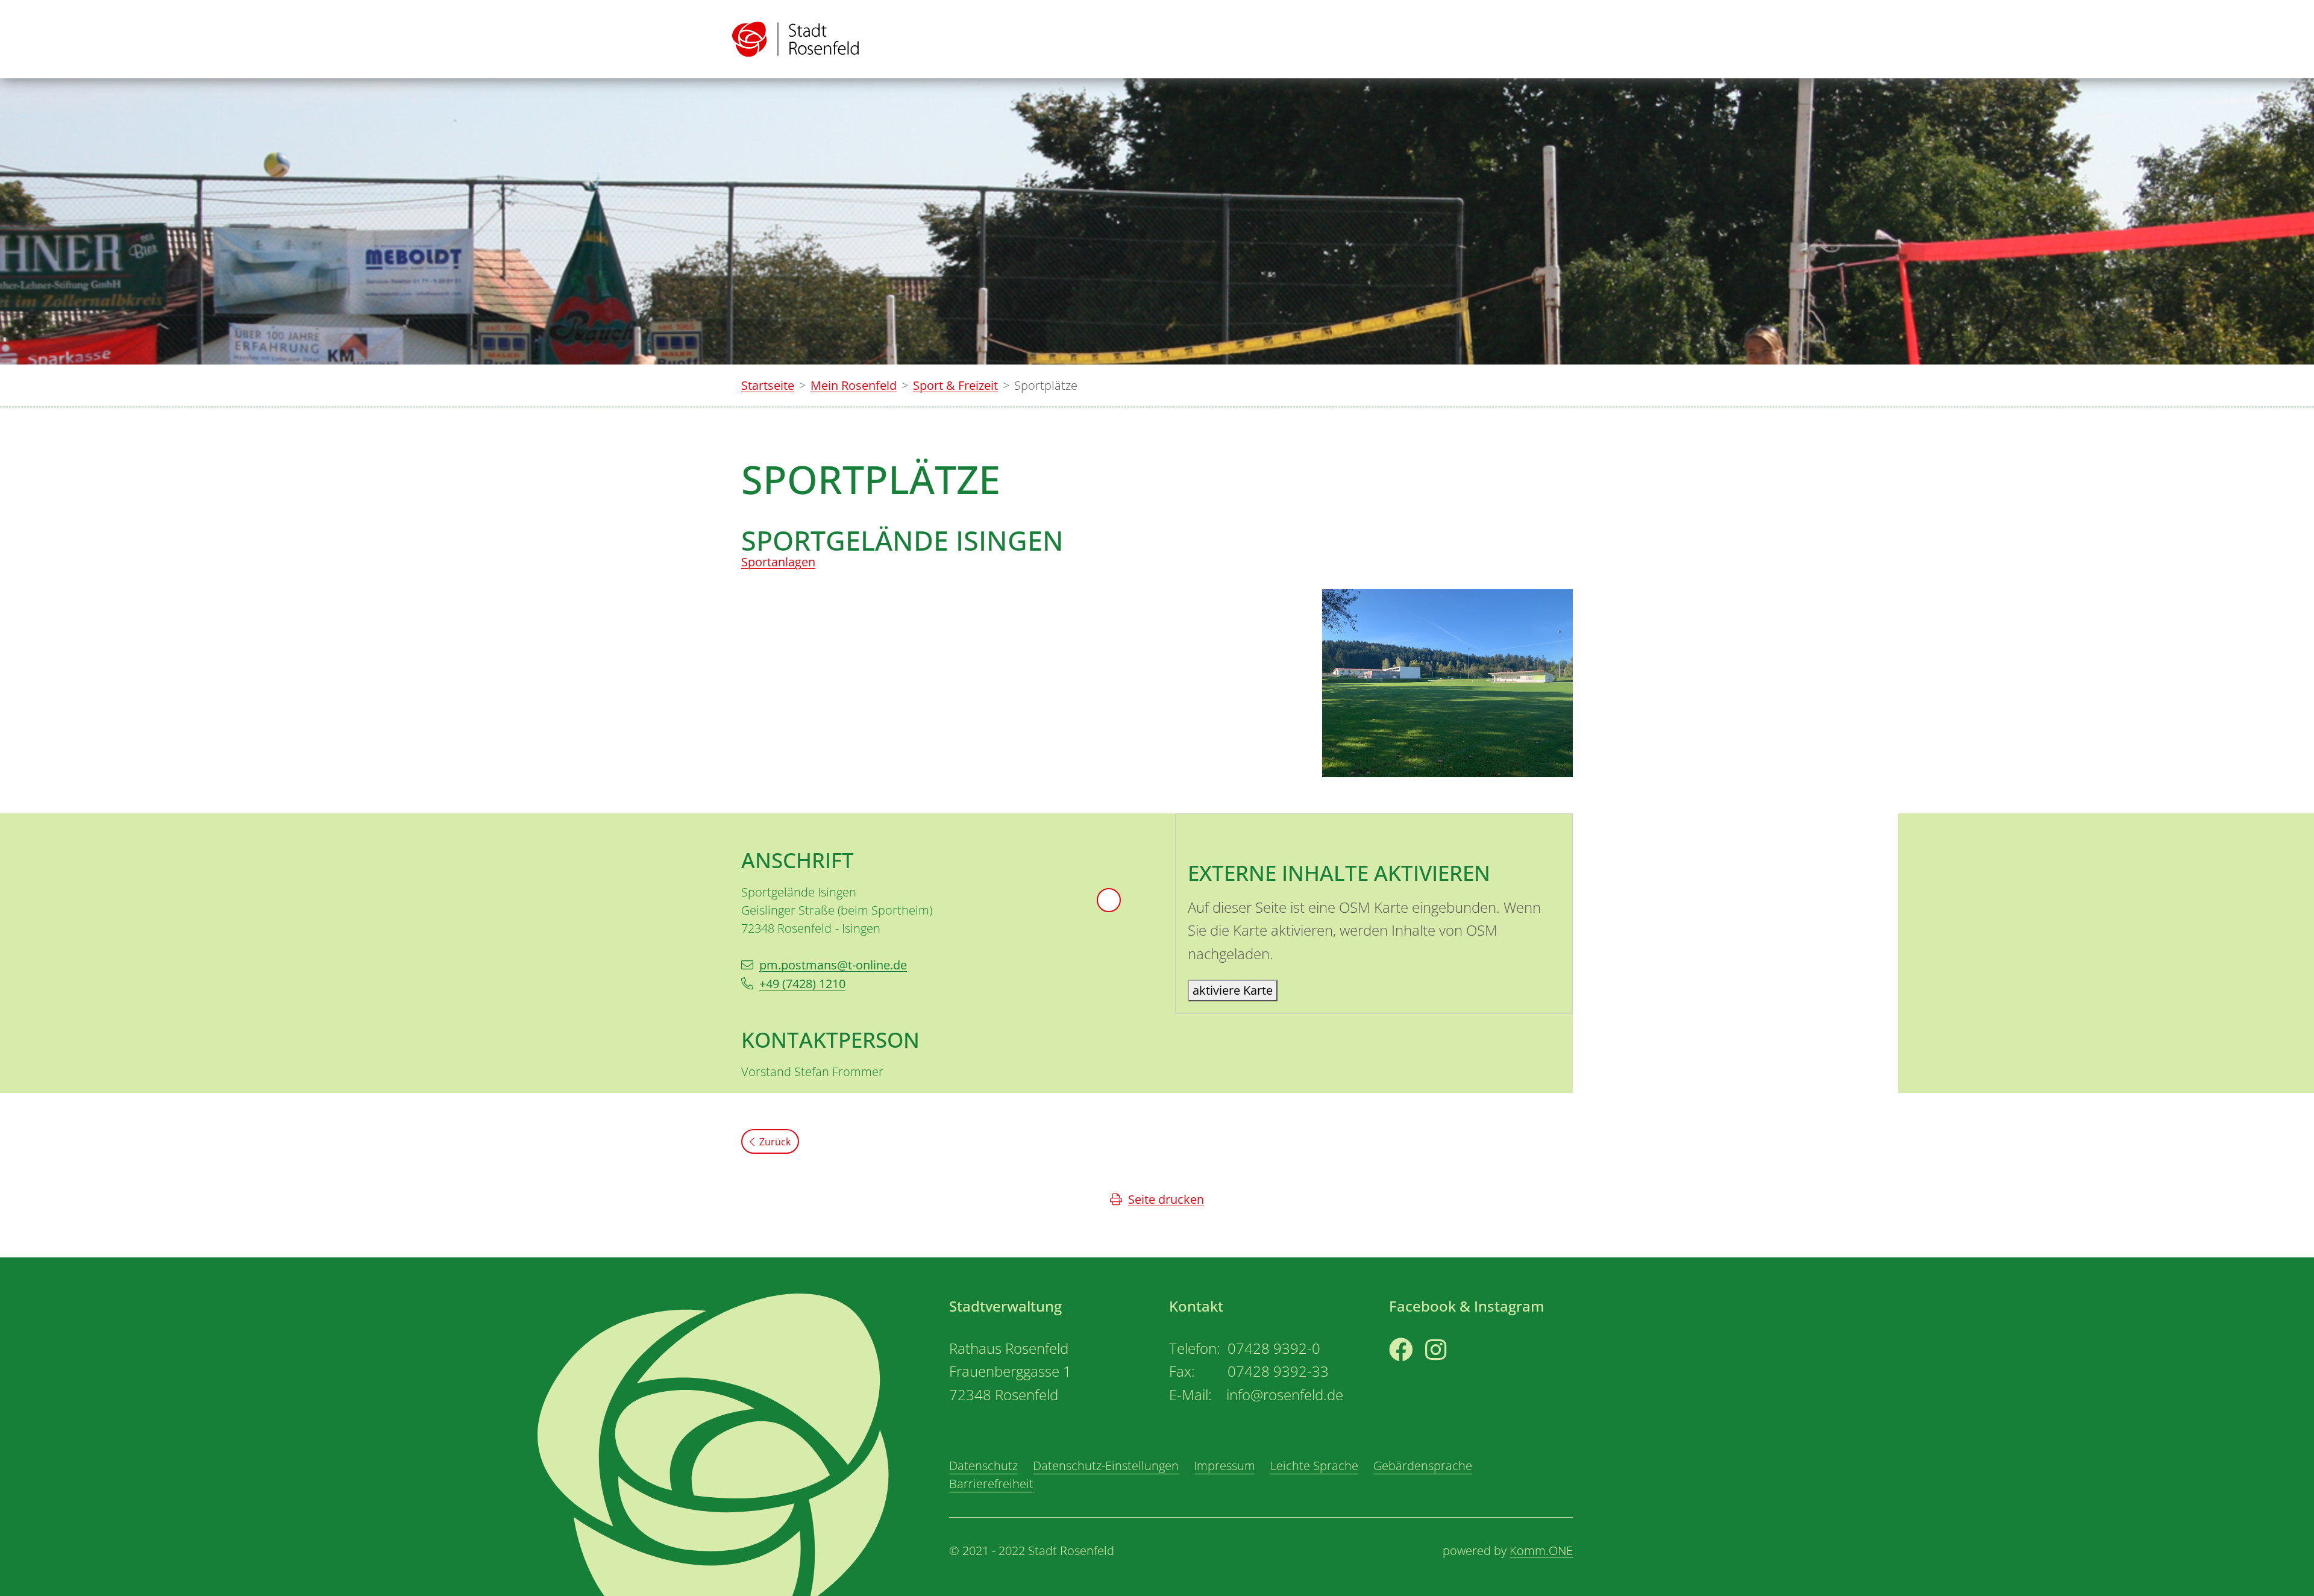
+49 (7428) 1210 (802, 984)
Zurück (775, 1142)
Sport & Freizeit (955, 385)
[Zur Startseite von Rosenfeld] (795, 39)
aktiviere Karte (1233, 990)
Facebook (1416, 1372)
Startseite (768, 385)
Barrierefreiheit (991, 1484)
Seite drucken (1166, 1199)
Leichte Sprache (1314, 1466)
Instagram (1454, 1372)
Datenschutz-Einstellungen (1106, 1466)
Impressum (1224, 1466)
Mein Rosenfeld (854, 385)
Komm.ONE (1541, 1551)
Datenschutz (983, 1466)
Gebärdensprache (1423, 1466)
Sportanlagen (778, 562)
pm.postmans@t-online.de (833, 965)
